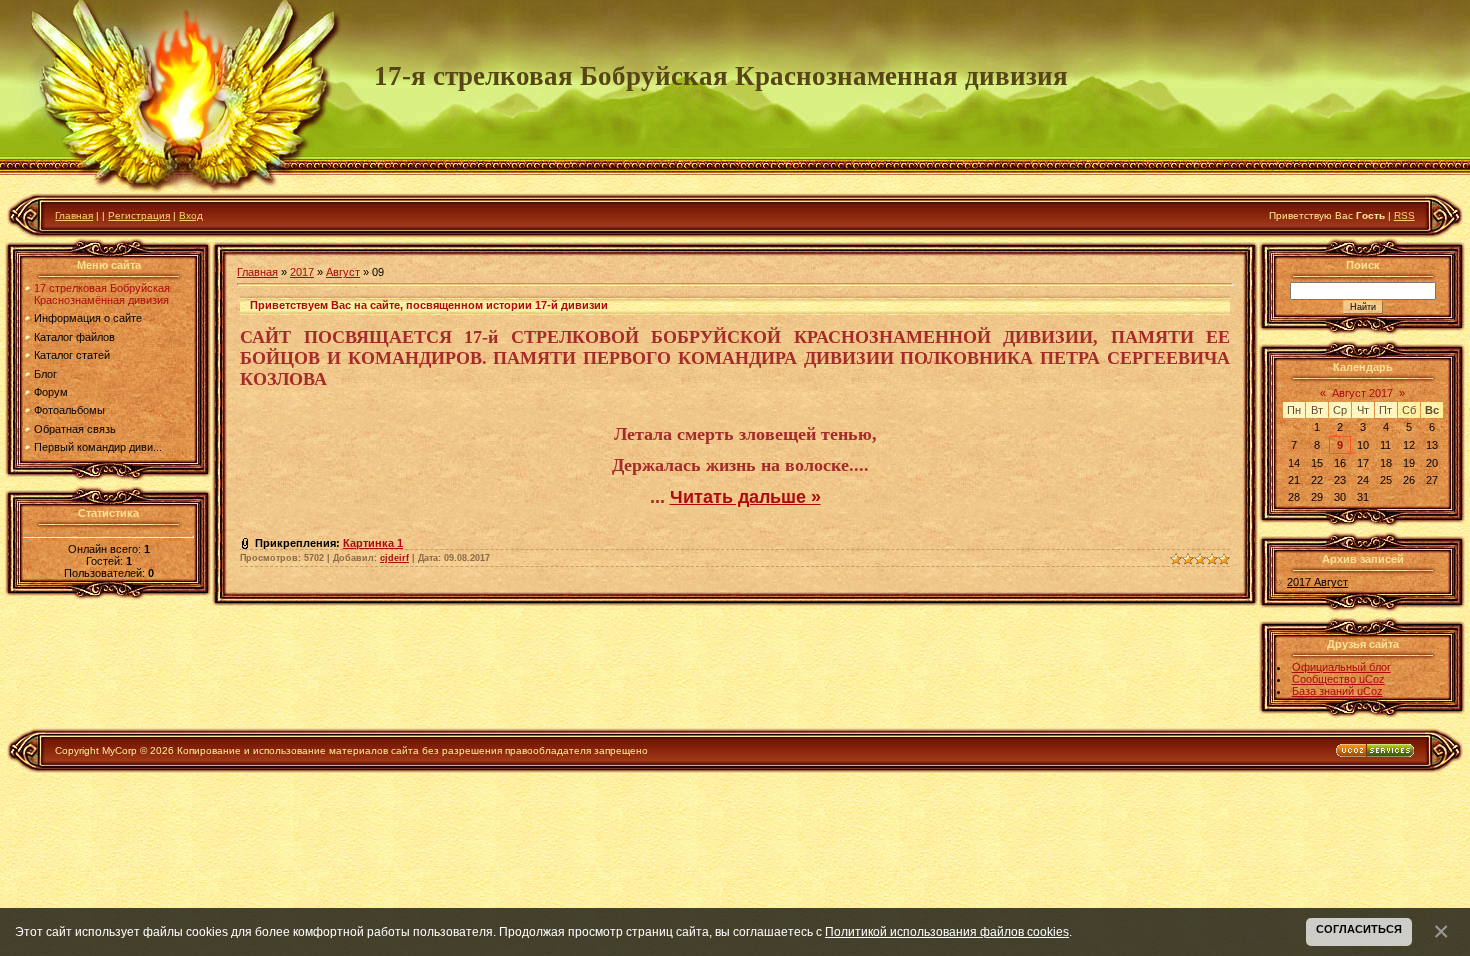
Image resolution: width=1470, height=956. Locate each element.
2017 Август (1317, 582)
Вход (191, 215)
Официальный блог (1341, 667)
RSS (1404, 215)
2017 (302, 272)
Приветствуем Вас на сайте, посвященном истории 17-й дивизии (429, 305)
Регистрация (139, 215)
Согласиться (1359, 929)
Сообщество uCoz (1338, 679)
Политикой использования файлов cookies (947, 931)
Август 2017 (1362, 393)
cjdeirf (394, 558)
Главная (74, 215)
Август (343, 272)
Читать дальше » (745, 497)
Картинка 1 (373, 543)
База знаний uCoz (1337, 691)
